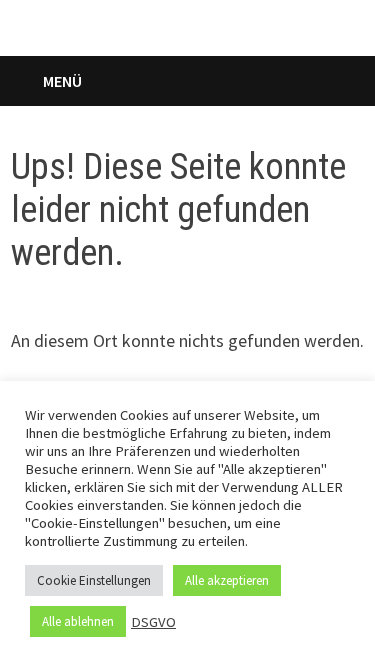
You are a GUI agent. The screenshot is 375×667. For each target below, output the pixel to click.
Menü (62, 81)
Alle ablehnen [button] (78, 621)
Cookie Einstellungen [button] (94, 580)
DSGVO (153, 622)
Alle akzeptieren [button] (227, 580)
